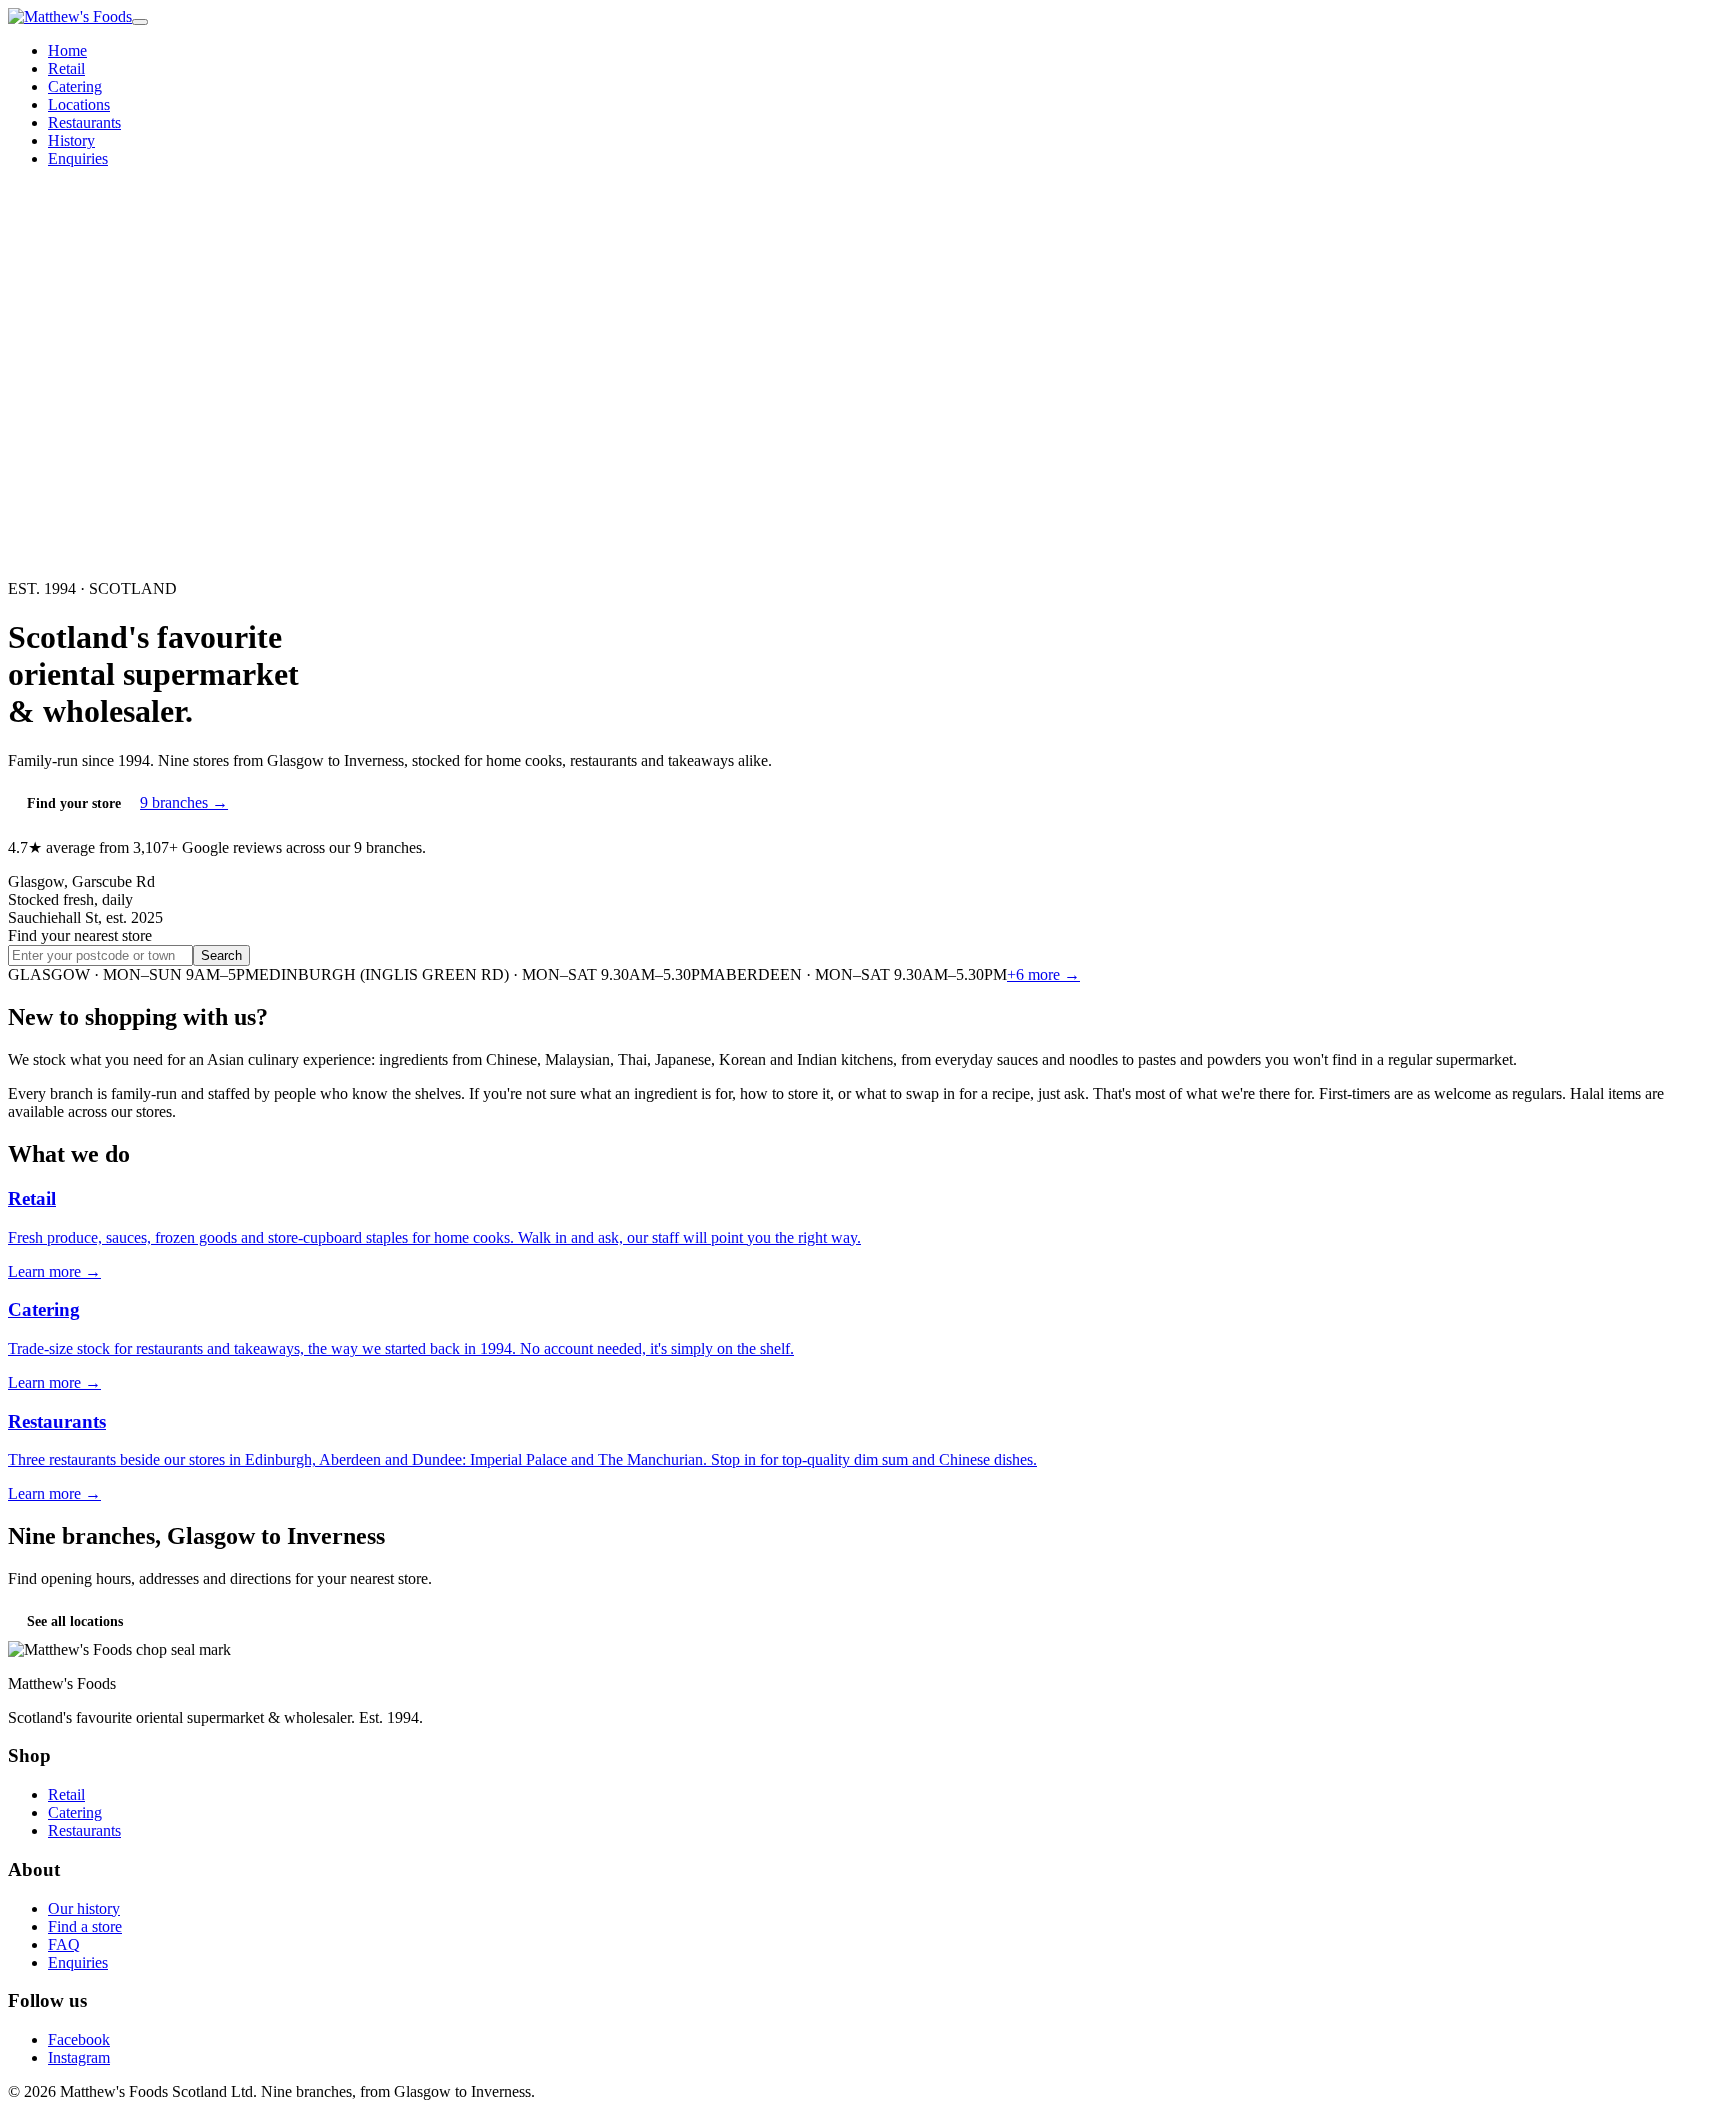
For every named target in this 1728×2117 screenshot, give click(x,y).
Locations (79, 104)
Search (221, 955)
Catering (75, 86)
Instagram (79, 2057)
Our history (84, 1908)
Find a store (85, 1926)
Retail (66, 68)
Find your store (74, 803)
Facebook (79, 2039)
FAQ (64, 1944)
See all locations (75, 1621)
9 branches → (184, 802)
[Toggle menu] (140, 22)
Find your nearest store (80, 935)
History (71, 140)
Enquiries (78, 158)
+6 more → (1043, 974)
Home (67, 50)
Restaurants (84, 122)
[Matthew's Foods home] (70, 16)
